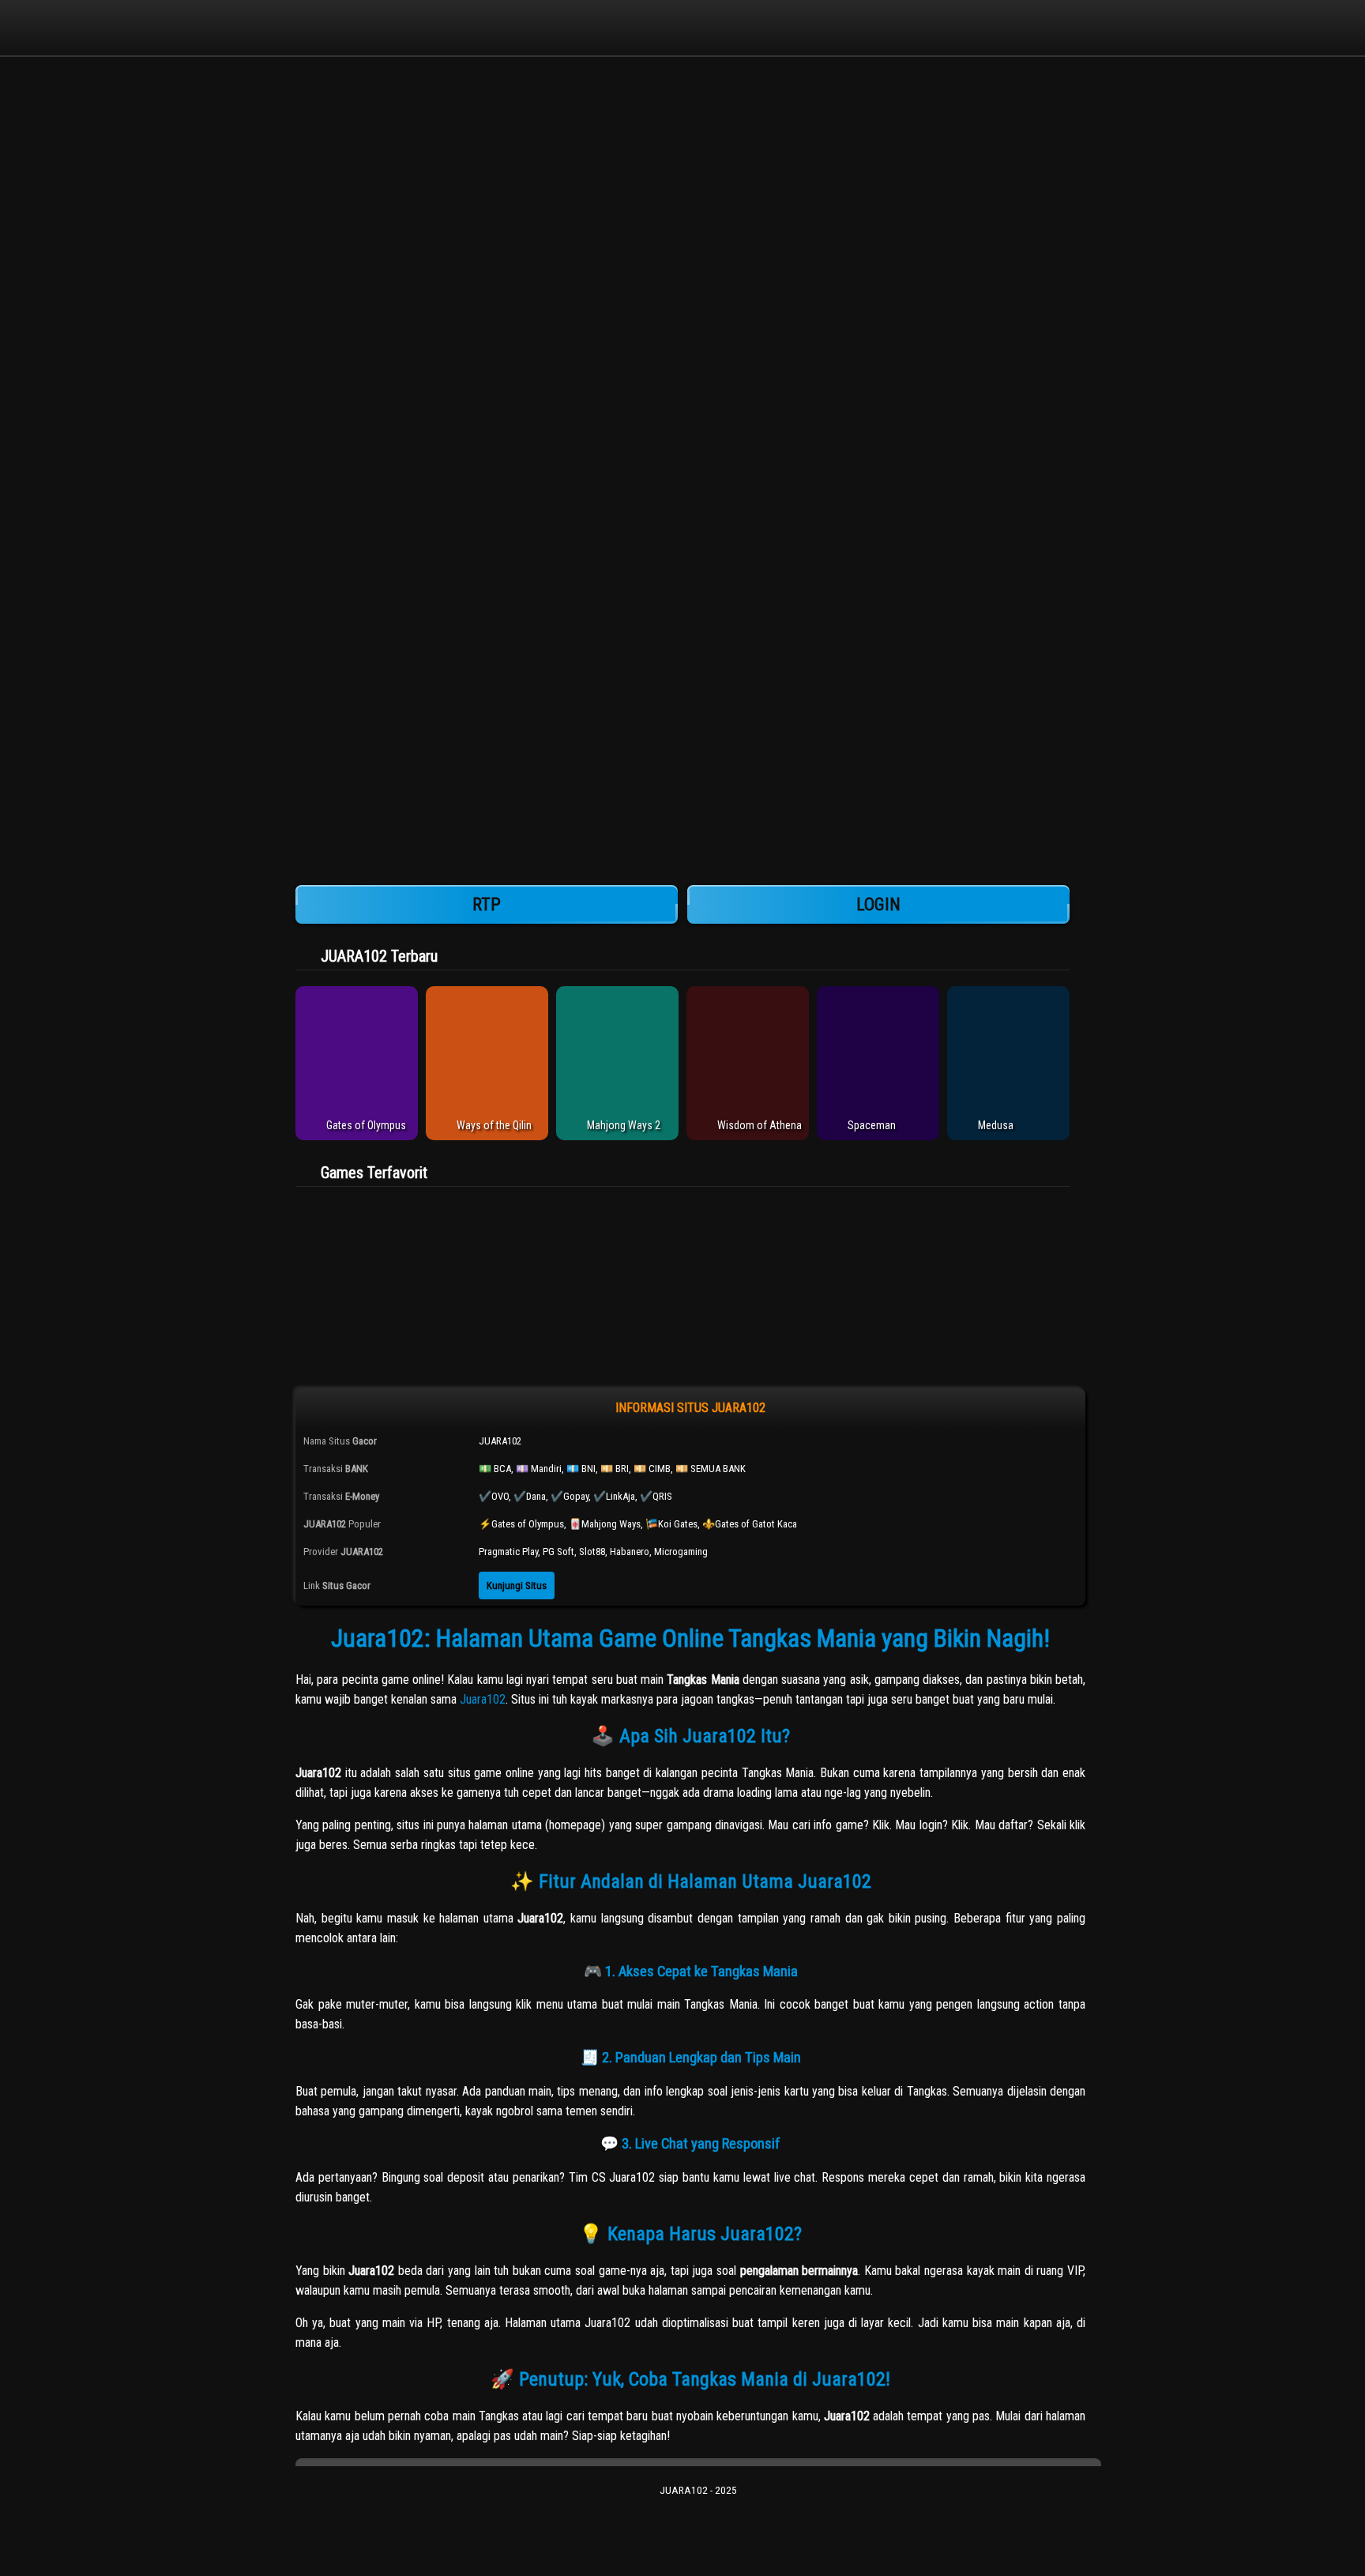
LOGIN (878, 904)
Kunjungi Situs (517, 1586)
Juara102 (483, 1699)
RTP (487, 904)
